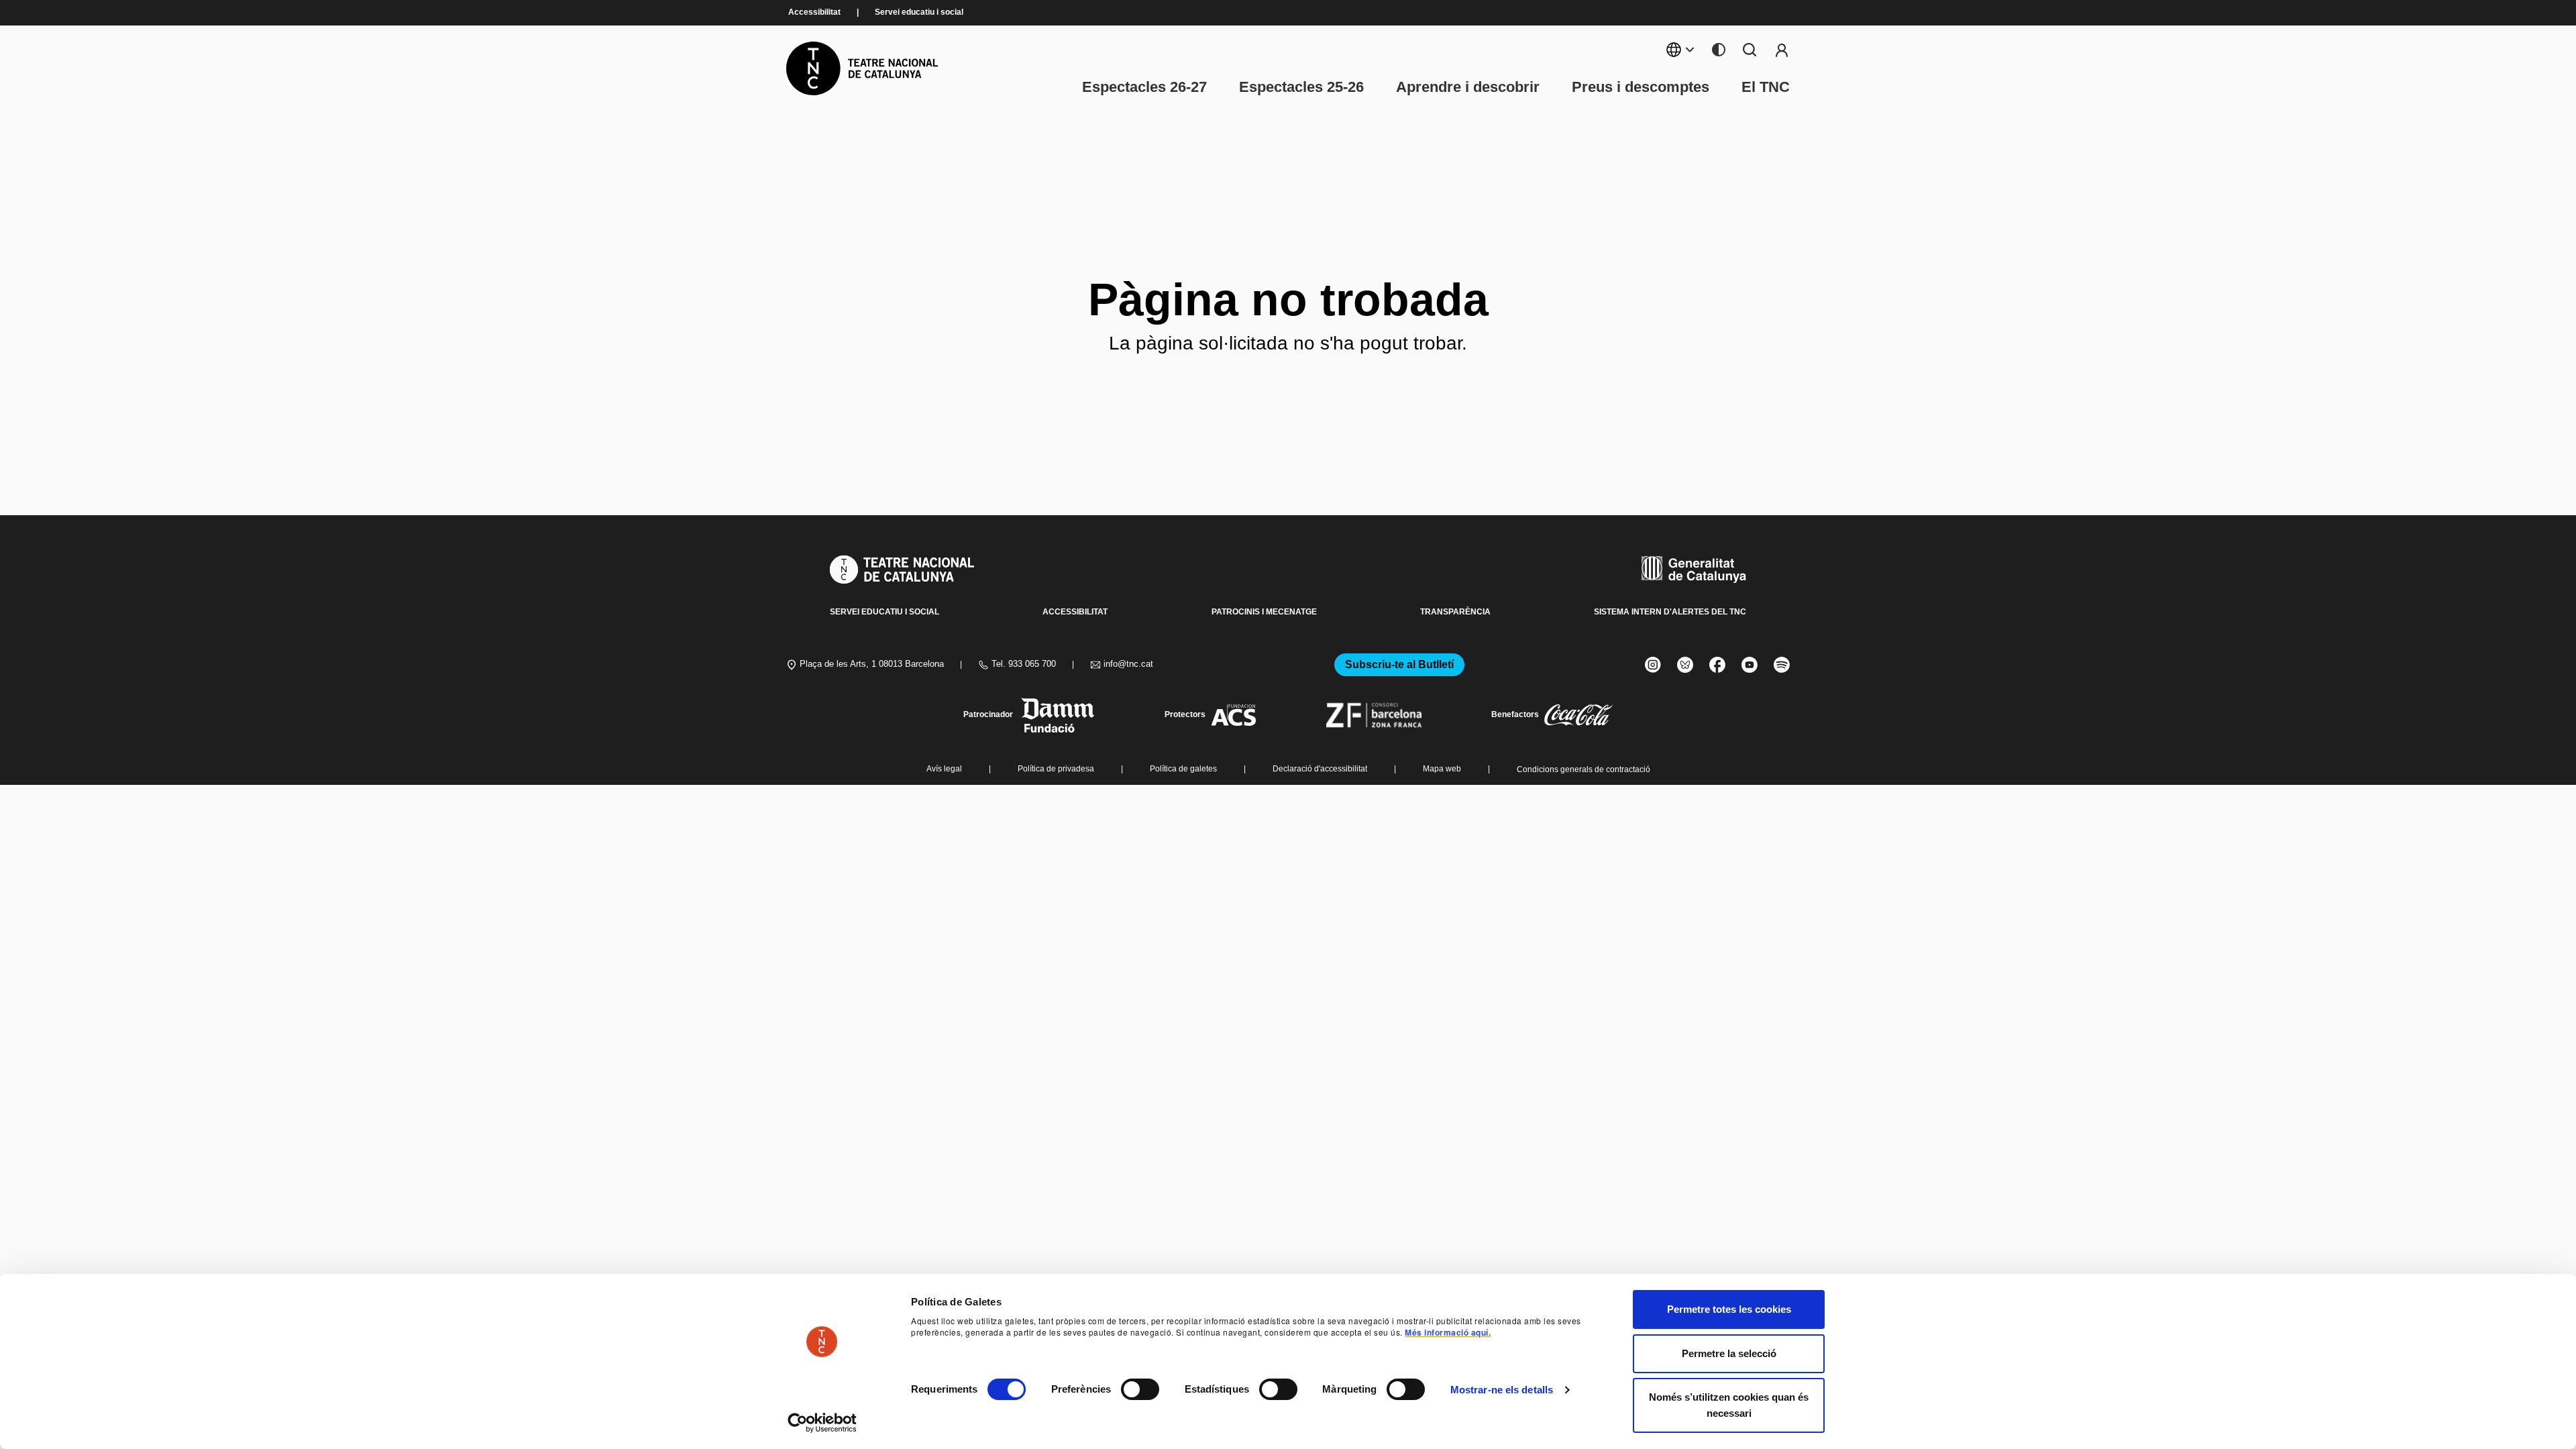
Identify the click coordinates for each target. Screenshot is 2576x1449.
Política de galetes (1183, 769)
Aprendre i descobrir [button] (1468, 87)
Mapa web (1442, 769)
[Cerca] (1750, 50)
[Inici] (862, 68)
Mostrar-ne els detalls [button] (1502, 1390)
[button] (1263, 1345)
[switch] (1140, 1389)
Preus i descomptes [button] (1641, 87)
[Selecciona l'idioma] (1681, 50)
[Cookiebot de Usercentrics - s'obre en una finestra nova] (822, 1423)
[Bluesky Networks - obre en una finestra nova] (1685, 665)
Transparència (1455, 612)
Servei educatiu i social (919, 12)
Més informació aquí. (1448, 1332)
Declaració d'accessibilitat (1320, 769)
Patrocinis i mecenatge (1264, 612)
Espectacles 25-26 (1301, 87)
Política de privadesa (1056, 769)
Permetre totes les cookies (1729, 1309)
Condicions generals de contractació (1584, 769)
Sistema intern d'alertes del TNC (1670, 612)
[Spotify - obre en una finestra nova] (1782, 665)
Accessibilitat (814, 12)
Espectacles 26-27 (1144, 87)
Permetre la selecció (1729, 1353)
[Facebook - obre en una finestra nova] (1717, 665)
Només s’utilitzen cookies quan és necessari (1729, 1405)
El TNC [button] (1766, 87)
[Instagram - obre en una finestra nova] (1653, 665)
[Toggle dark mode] (1719, 50)
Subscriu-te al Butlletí (1399, 664)
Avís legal (944, 769)
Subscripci (1782, 50)
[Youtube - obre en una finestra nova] (1750, 665)
